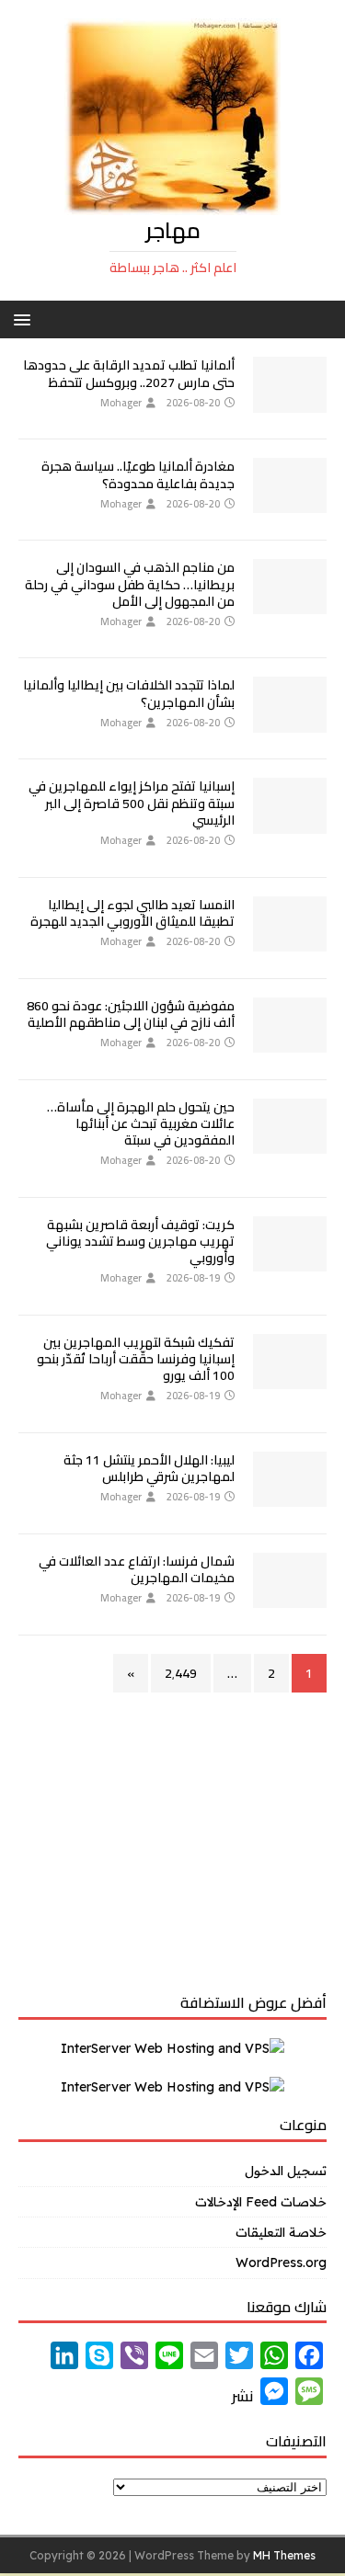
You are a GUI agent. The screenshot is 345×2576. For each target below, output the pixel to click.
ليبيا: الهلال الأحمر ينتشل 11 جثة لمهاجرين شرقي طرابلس (149, 1468)
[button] (25, 319)
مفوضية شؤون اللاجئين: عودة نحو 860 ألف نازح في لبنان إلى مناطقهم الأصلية (131, 1014)
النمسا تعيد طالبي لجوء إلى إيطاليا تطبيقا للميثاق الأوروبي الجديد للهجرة (132, 913)
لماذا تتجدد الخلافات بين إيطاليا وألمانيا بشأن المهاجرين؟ (129, 693)
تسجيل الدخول (286, 2171)
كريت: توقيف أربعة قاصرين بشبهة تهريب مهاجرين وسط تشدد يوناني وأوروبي (140, 1241)
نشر (242, 2396)
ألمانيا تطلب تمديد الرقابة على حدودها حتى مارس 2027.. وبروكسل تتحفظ (129, 373)
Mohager (121, 403)
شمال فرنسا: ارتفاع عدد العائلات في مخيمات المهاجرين (137, 1569)
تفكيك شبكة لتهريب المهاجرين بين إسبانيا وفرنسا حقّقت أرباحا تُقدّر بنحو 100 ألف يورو (136, 1359)
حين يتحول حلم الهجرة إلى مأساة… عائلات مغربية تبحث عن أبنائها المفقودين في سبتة (141, 1123)
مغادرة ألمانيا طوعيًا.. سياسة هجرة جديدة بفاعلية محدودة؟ (138, 474)
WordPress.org (281, 2263)
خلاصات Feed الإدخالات (261, 2202)
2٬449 (181, 1673)
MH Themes (284, 2555)
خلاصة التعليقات (281, 2232)
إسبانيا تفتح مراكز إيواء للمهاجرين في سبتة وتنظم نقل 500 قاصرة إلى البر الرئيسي (132, 803)
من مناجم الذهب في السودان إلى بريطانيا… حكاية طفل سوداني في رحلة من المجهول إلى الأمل (130, 584)
